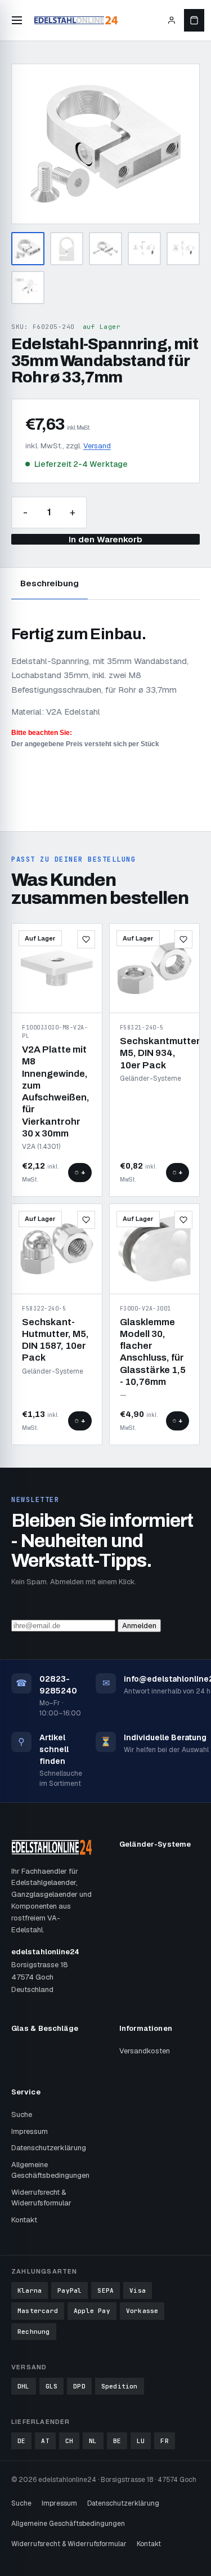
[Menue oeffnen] (17, 20)
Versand (97, 446)
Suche (22, 2114)
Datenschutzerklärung (49, 2148)
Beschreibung (50, 583)
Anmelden (139, 1626)
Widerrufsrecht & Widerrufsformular (41, 2198)
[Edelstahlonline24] (76, 20)
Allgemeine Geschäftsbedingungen (50, 2170)
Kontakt (24, 2220)
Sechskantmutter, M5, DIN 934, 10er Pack (161, 1053)
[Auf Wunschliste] (86, 939)
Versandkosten (145, 2051)
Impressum (30, 2131)
